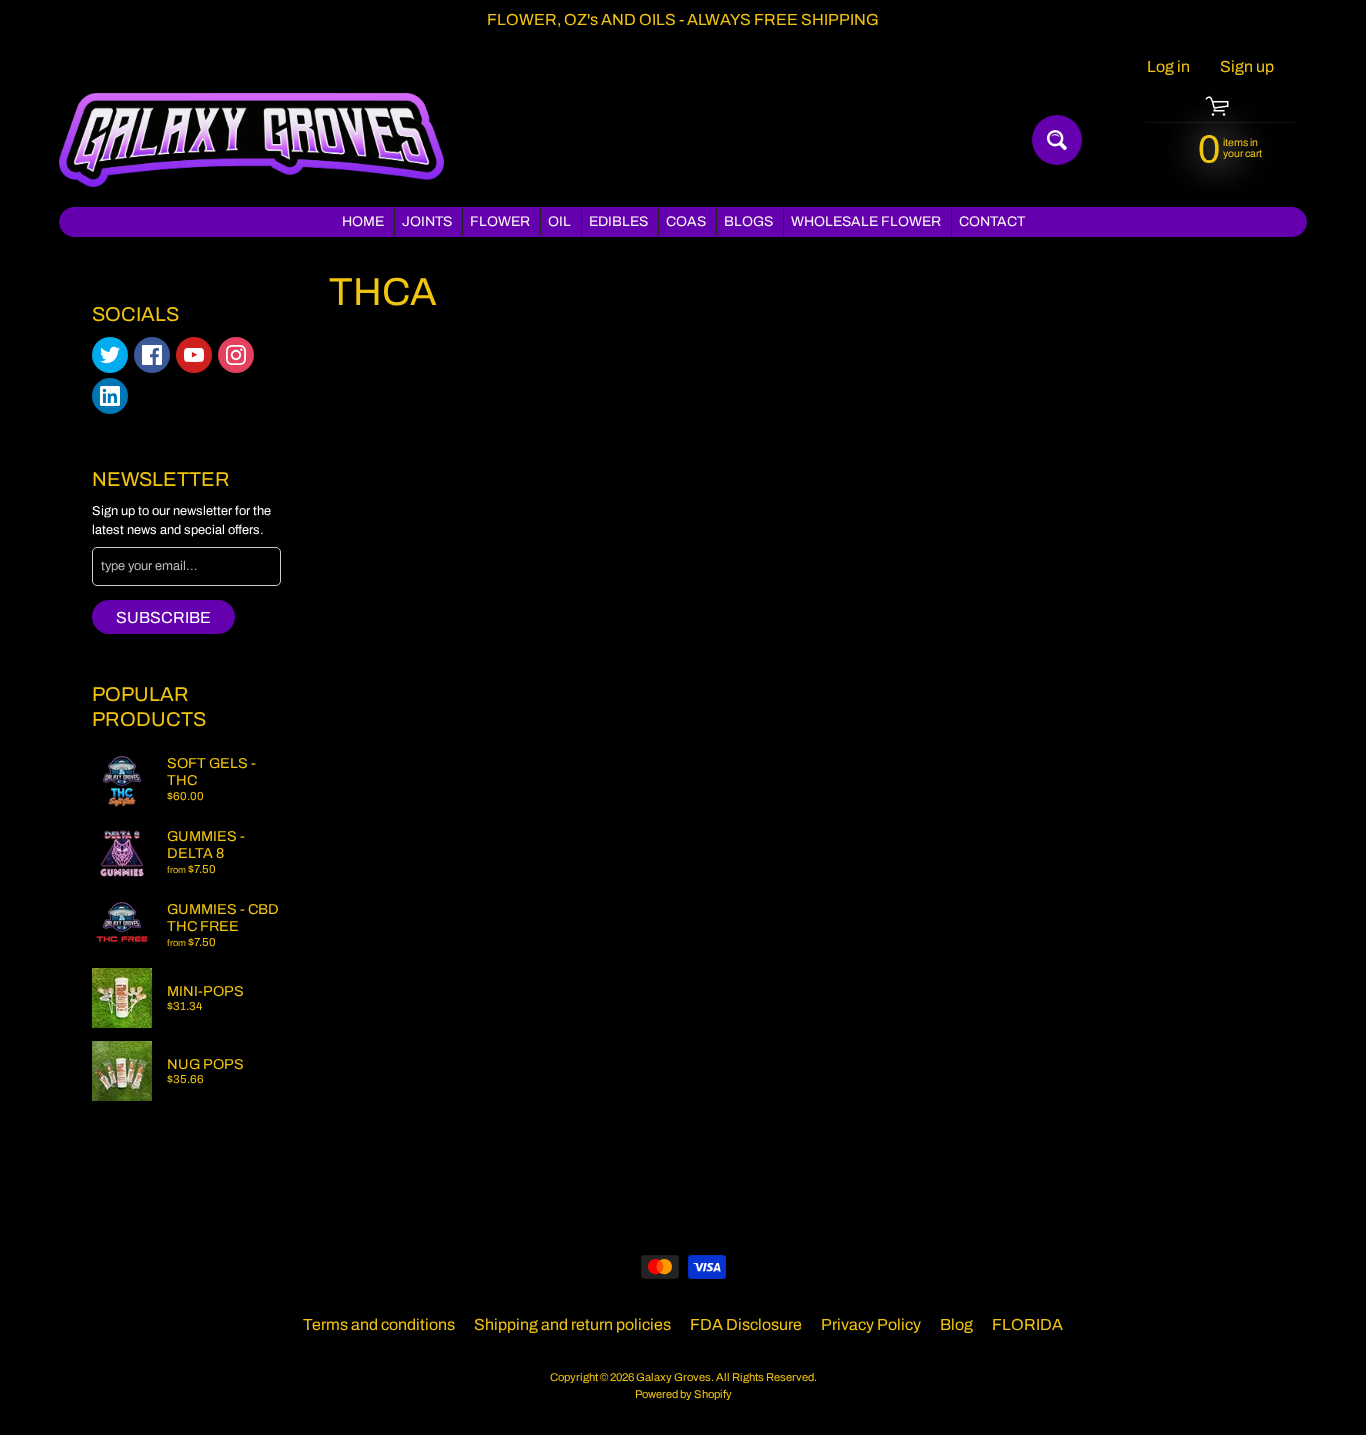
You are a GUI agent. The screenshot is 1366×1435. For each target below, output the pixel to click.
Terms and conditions (379, 1324)
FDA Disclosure (746, 1324)
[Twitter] (110, 355)
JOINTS (427, 221)
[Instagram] (236, 355)
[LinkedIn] (110, 396)
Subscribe (163, 617)
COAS (686, 221)
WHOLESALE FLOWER (866, 221)
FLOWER (500, 221)
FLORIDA (1027, 1324)
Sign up (1247, 67)
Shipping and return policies (572, 1324)
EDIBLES (618, 221)
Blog (956, 1324)
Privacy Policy (871, 1324)
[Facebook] (152, 355)
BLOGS (748, 221)
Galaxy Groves (673, 1377)
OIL (559, 221)
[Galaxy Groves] (251, 140)
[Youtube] (194, 355)
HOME (363, 221)
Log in (1168, 67)
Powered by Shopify (683, 1394)
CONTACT (992, 221)
